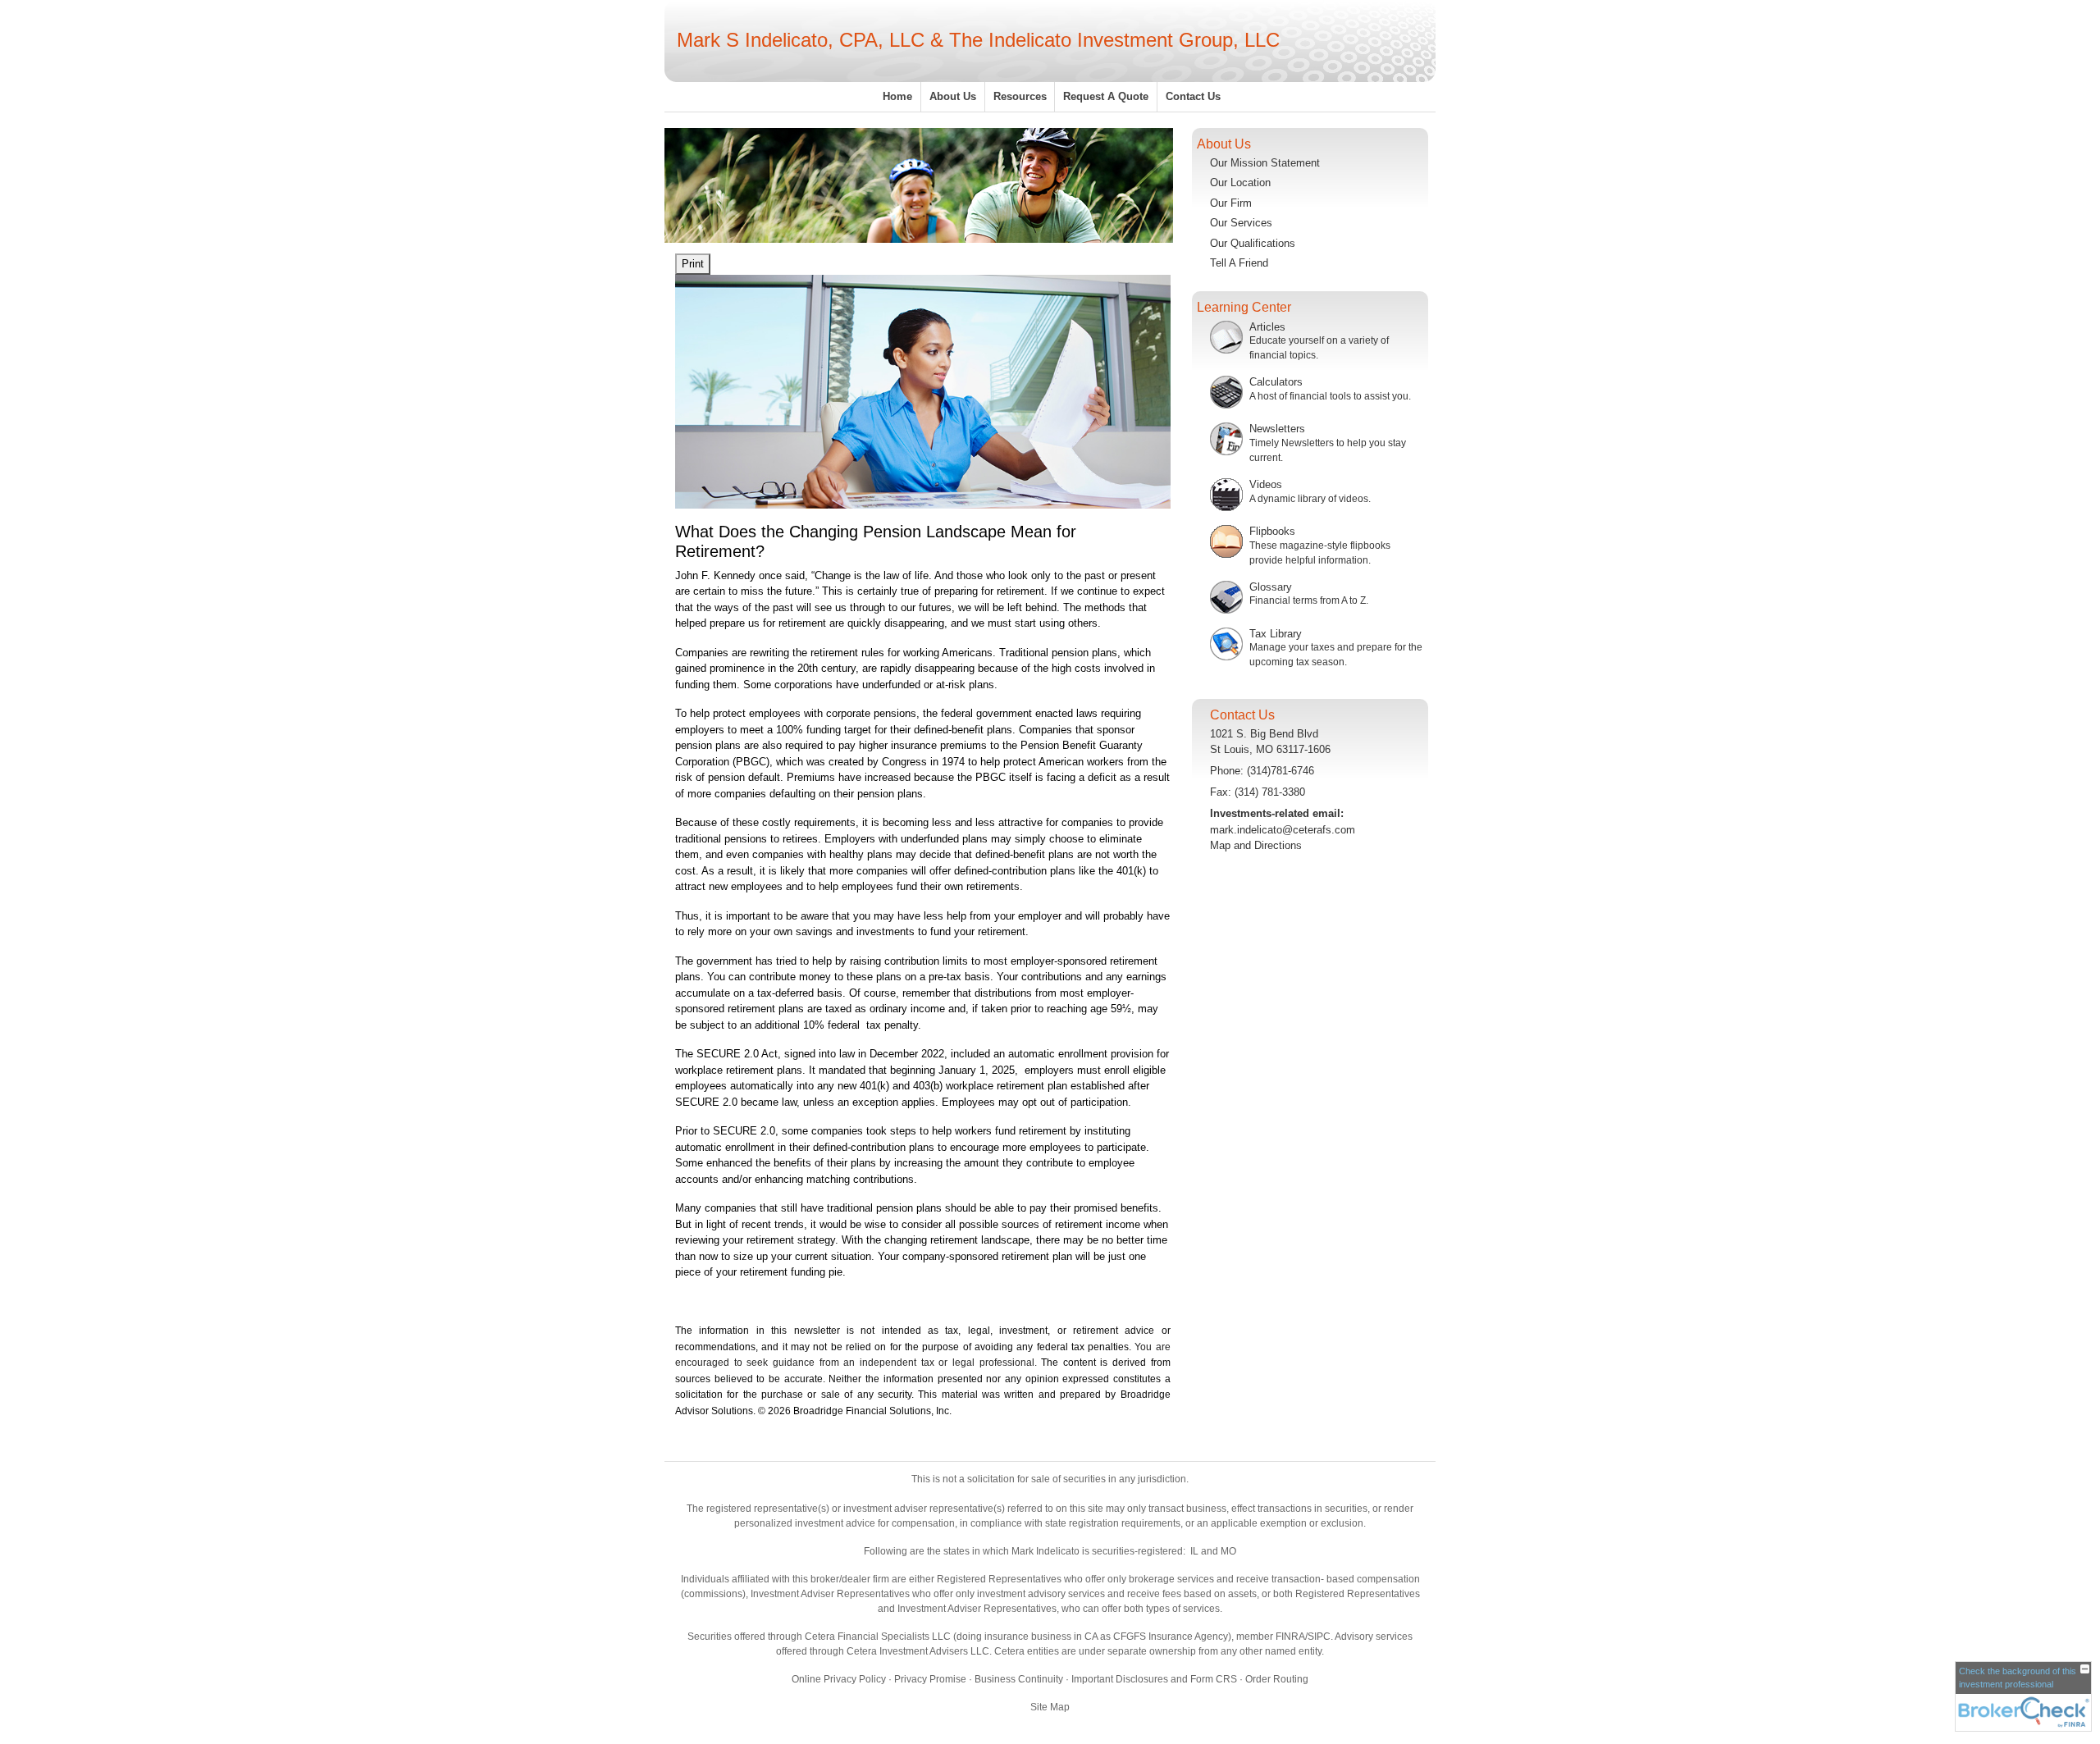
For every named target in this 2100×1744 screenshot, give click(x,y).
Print (693, 264)
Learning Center (1244, 307)
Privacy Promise (930, 1679)
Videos (1266, 484)
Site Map (1050, 1707)
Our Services (1241, 223)
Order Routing (1277, 1679)
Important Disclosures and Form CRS (1154, 1679)
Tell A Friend (1239, 263)
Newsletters (1277, 429)
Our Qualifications (1253, 243)
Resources (1020, 96)
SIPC (1319, 1637)
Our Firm (1231, 203)
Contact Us (1193, 96)
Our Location (1240, 183)
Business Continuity (1019, 1679)
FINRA (1290, 1637)
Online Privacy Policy (839, 1679)
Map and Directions (1256, 845)
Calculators (1276, 382)
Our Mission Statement (1265, 163)
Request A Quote (1106, 96)
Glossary (1271, 587)
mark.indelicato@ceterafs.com (1283, 830)
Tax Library (1276, 634)
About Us (953, 96)
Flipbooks (1272, 531)
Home (897, 96)
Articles (1267, 327)
